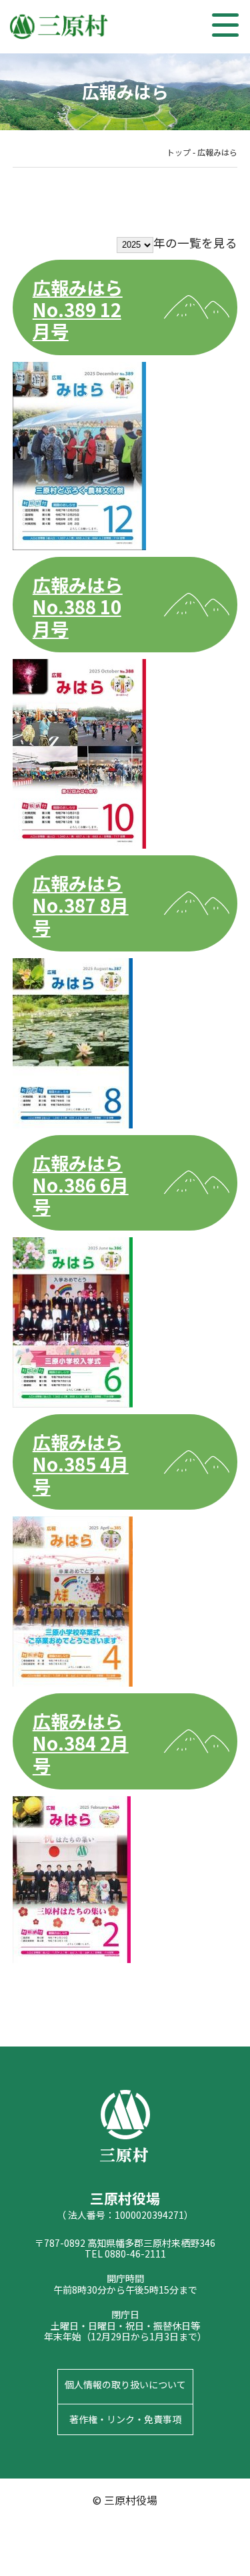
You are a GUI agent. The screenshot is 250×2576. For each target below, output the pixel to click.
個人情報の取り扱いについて (125, 2384)
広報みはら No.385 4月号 (81, 1464)
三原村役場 (60, 27)
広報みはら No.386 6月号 (81, 1185)
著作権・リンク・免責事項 (125, 2419)
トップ (179, 152)
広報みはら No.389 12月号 (78, 309)
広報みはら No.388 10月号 (78, 606)
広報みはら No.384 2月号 (81, 1743)
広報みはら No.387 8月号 (81, 905)
